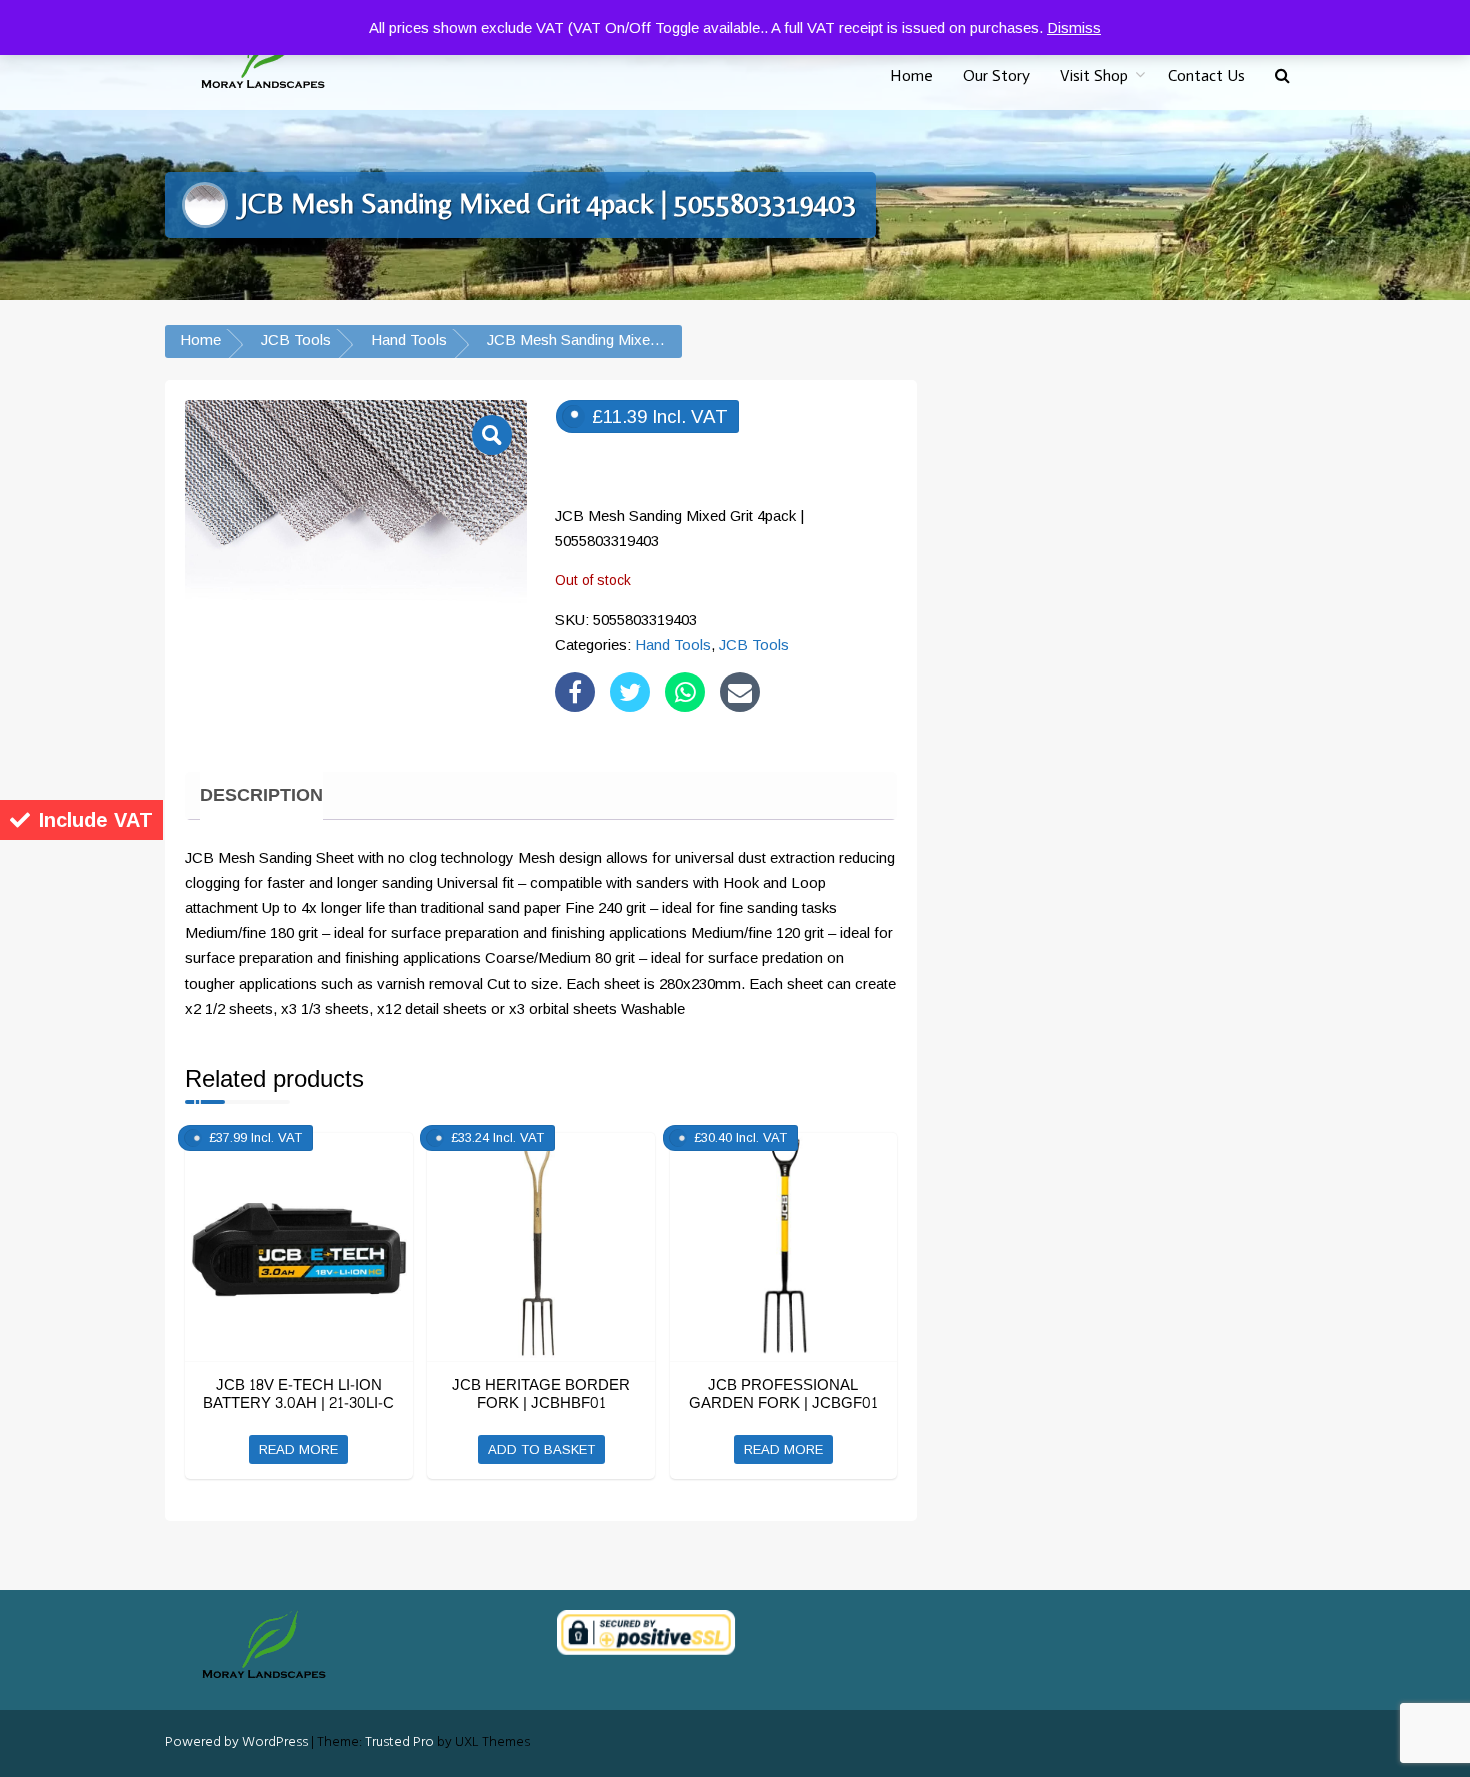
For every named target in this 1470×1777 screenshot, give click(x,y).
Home (911, 75)
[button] (1282, 76)
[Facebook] (575, 692)
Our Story (996, 75)
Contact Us (1206, 75)
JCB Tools (296, 339)
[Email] (740, 692)
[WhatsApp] (685, 692)
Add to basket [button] (541, 1449)
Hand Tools (409, 339)
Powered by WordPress (236, 1742)
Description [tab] (261, 795)
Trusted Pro (399, 1742)
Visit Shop (1094, 75)
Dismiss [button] (1074, 27)
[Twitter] (630, 692)
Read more (298, 1449)
